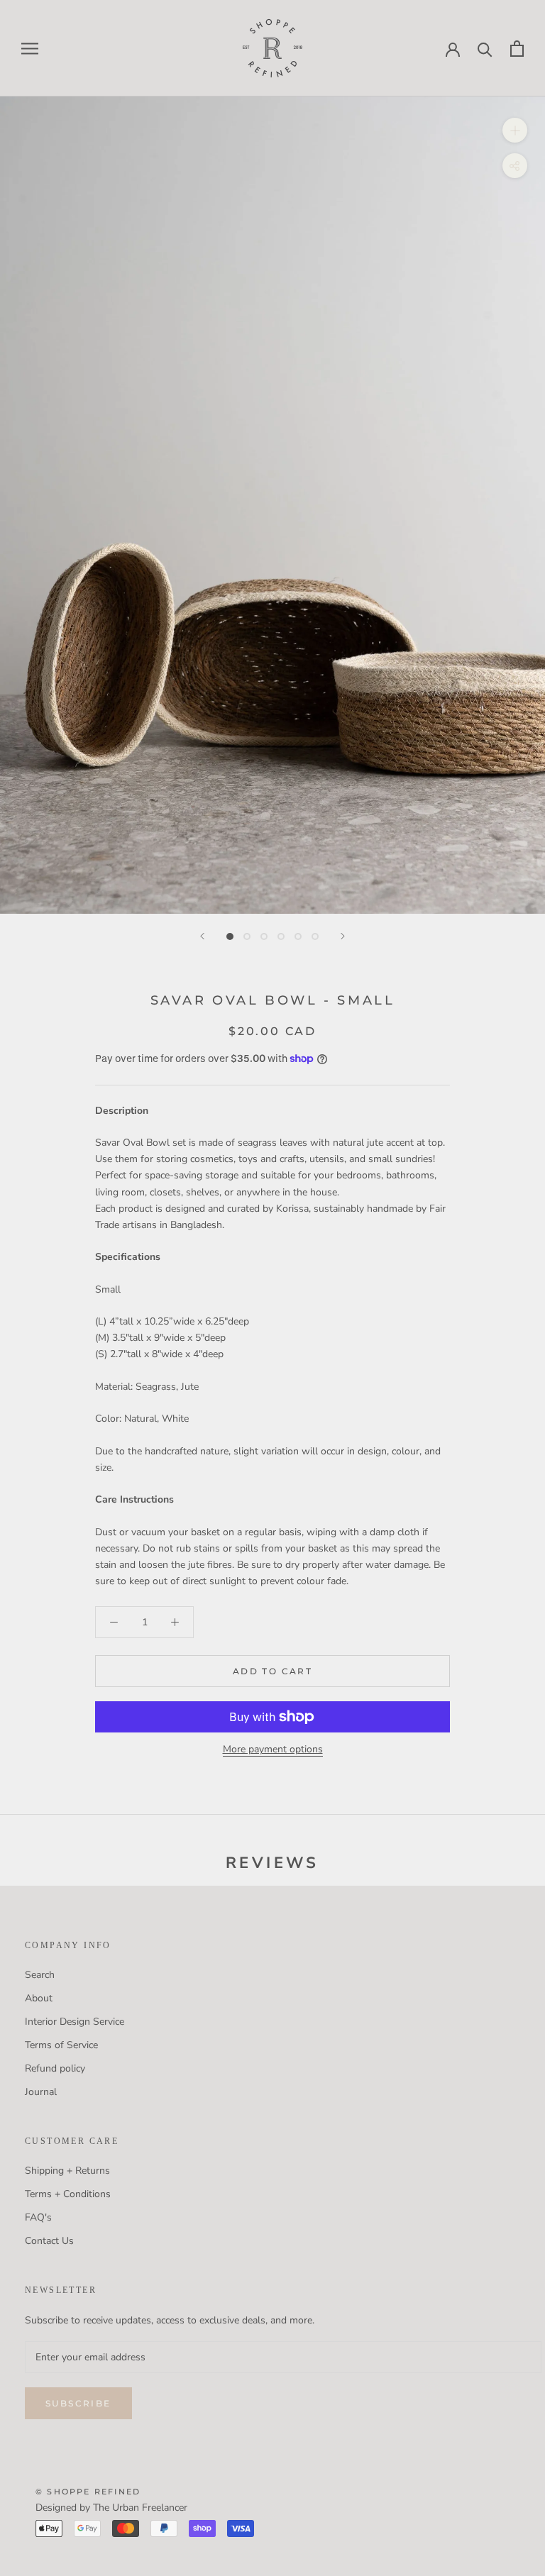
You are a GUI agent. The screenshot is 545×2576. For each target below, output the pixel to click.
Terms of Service (61, 2045)
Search (40, 1975)
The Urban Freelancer (140, 2508)
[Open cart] (517, 49)
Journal (41, 2092)
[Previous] (202, 936)
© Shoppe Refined (88, 2492)
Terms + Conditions (68, 2194)
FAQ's (38, 2217)
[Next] (343, 936)
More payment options (273, 1749)
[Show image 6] (315, 936)
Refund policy (55, 2068)
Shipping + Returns (67, 2171)
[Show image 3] (264, 936)
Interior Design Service (75, 2022)
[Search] (485, 49)
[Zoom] (515, 130)
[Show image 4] (281, 936)
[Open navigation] (30, 49)
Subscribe (78, 2403)
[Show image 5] (298, 936)
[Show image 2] (247, 936)
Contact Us (49, 2241)
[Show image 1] (230, 936)
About (39, 1998)
